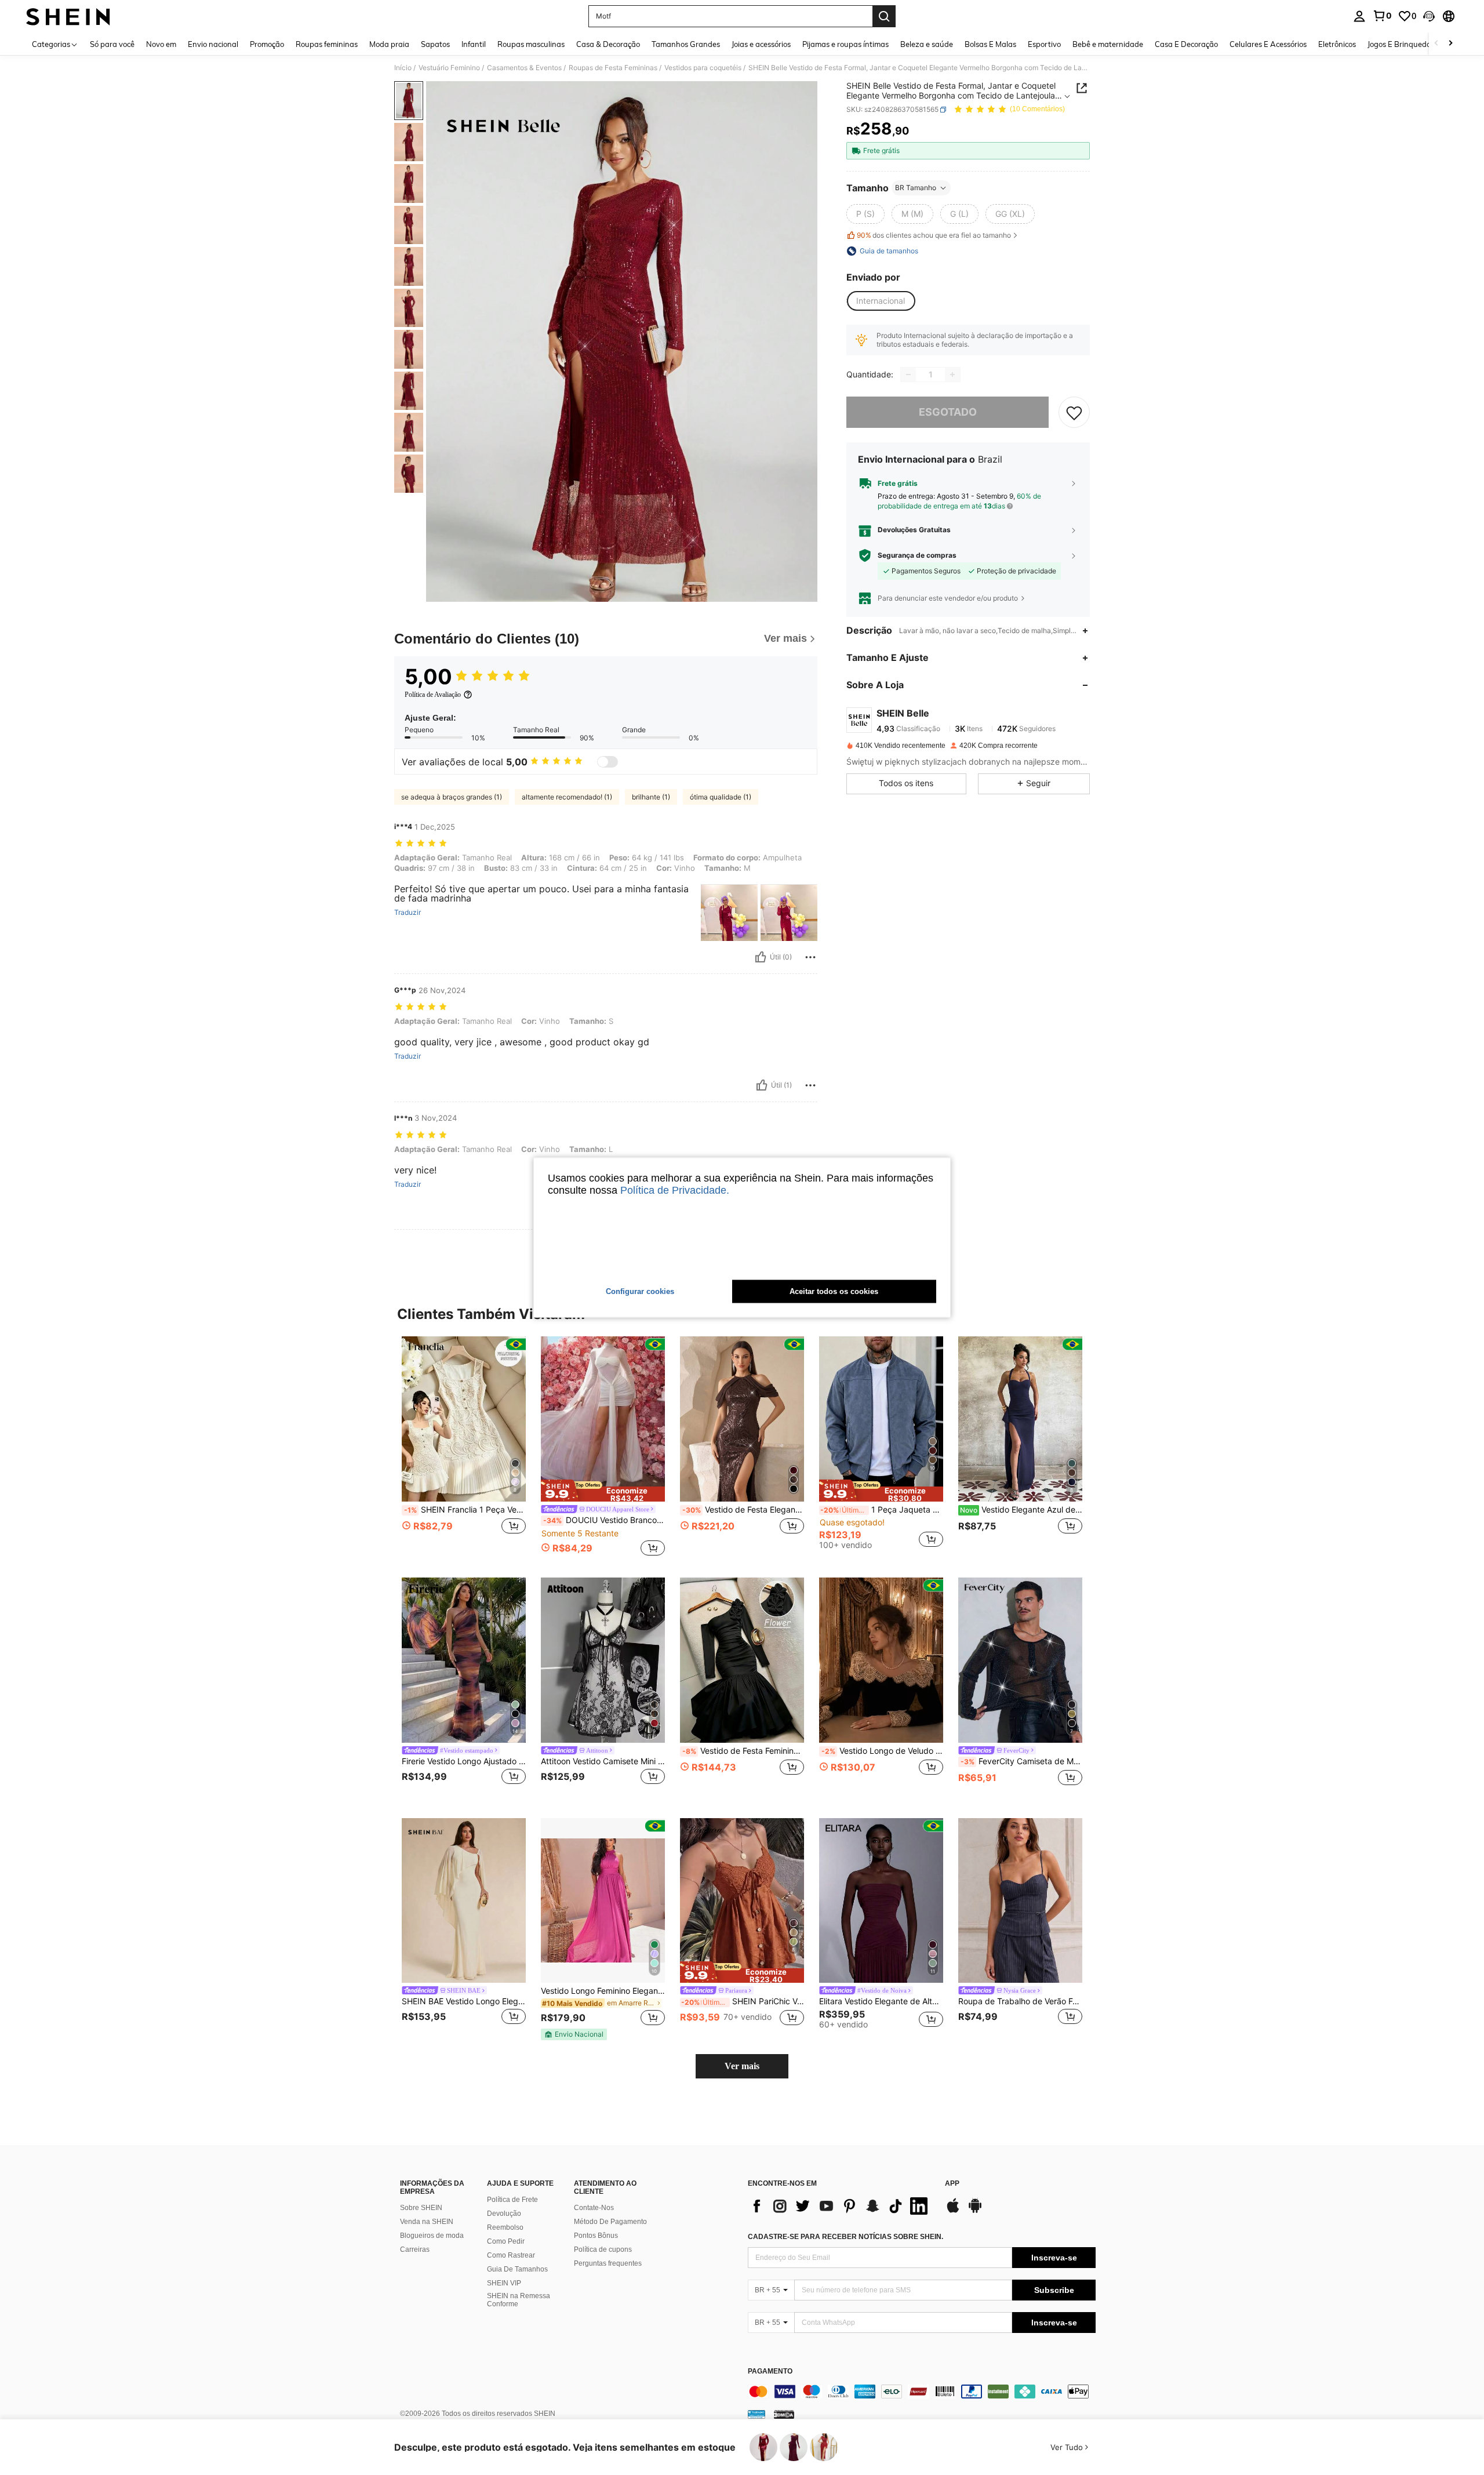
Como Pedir (506, 2241)
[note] (603, 1491)
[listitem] (464, 1447)
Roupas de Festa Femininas (613, 68)
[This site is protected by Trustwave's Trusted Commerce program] (756, 2414)
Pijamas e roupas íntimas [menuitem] (845, 44)
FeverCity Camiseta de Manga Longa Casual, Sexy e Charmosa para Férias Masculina (1021, 1761)
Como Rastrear (511, 2255)
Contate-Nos (594, 2208)
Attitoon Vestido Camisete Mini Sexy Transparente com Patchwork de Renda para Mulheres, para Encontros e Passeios (603, 1761)
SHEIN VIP (504, 2283)
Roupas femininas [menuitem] (327, 44)
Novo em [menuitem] (161, 44)
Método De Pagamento (610, 2222)
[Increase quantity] (952, 375)
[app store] (953, 2211)
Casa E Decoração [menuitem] (1186, 44)
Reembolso (505, 2227)
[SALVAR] (1074, 412)
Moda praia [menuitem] (389, 44)
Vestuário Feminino (449, 68)
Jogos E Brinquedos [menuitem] (1401, 44)
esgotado (948, 412)
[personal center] (1359, 16)
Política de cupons (603, 2249)
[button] (1429, 16)
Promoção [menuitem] (267, 44)
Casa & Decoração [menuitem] (608, 44)
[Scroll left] (1436, 44)
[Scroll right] (1450, 44)
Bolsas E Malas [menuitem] (990, 44)
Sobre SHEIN (421, 2208)
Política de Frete (512, 2200)
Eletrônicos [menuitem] (1337, 44)
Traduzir (408, 913)
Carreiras (415, 2249)
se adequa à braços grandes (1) (452, 797)
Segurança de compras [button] (917, 555)
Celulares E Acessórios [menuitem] (1268, 44)
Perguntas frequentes (608, 2263)
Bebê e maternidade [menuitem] (1108, 44)
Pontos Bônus (596, 2236)
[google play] (975, 2211)
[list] (841, 2206)
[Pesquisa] (884, 16)
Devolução (504, 2214)
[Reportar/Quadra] (810, 957)
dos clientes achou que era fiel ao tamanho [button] (934, 235)
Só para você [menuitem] (112, 44)
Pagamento (770, 2372)
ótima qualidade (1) (721, 797)
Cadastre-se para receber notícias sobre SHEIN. (845, 2237)
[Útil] (761, 957)
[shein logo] (68, 16)
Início (403, 68)
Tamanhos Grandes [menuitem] (686, 44)
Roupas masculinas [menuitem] (531, 44)
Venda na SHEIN (427, 2222)
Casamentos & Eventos (524, 68)
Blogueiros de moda (432, 2236)
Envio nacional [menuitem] (213, 44)
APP (952, 2184)
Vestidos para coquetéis (703, 68)
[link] (1382, 16)
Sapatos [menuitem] (435, 44)
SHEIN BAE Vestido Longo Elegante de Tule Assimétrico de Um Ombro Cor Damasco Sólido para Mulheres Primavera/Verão (464, 2001)
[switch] (608, 762)
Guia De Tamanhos (517, 2269)
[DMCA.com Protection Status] (784, 2414)
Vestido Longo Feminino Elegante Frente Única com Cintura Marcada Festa (603, 1991)
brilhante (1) (651, 797)
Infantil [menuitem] (474, 44)
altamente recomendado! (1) (567, 797)
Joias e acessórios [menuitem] (761, 44)
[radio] (865, 214)
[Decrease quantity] (908, 375)
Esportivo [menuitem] (1044, 44)
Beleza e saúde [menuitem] (927, 44)
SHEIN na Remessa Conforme (519, 2300)
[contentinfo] (922, 2392)
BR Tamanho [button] (916, 188)
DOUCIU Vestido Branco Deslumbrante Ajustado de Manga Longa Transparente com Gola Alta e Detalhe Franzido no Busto (604, 1520)
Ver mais (742, 2066)
